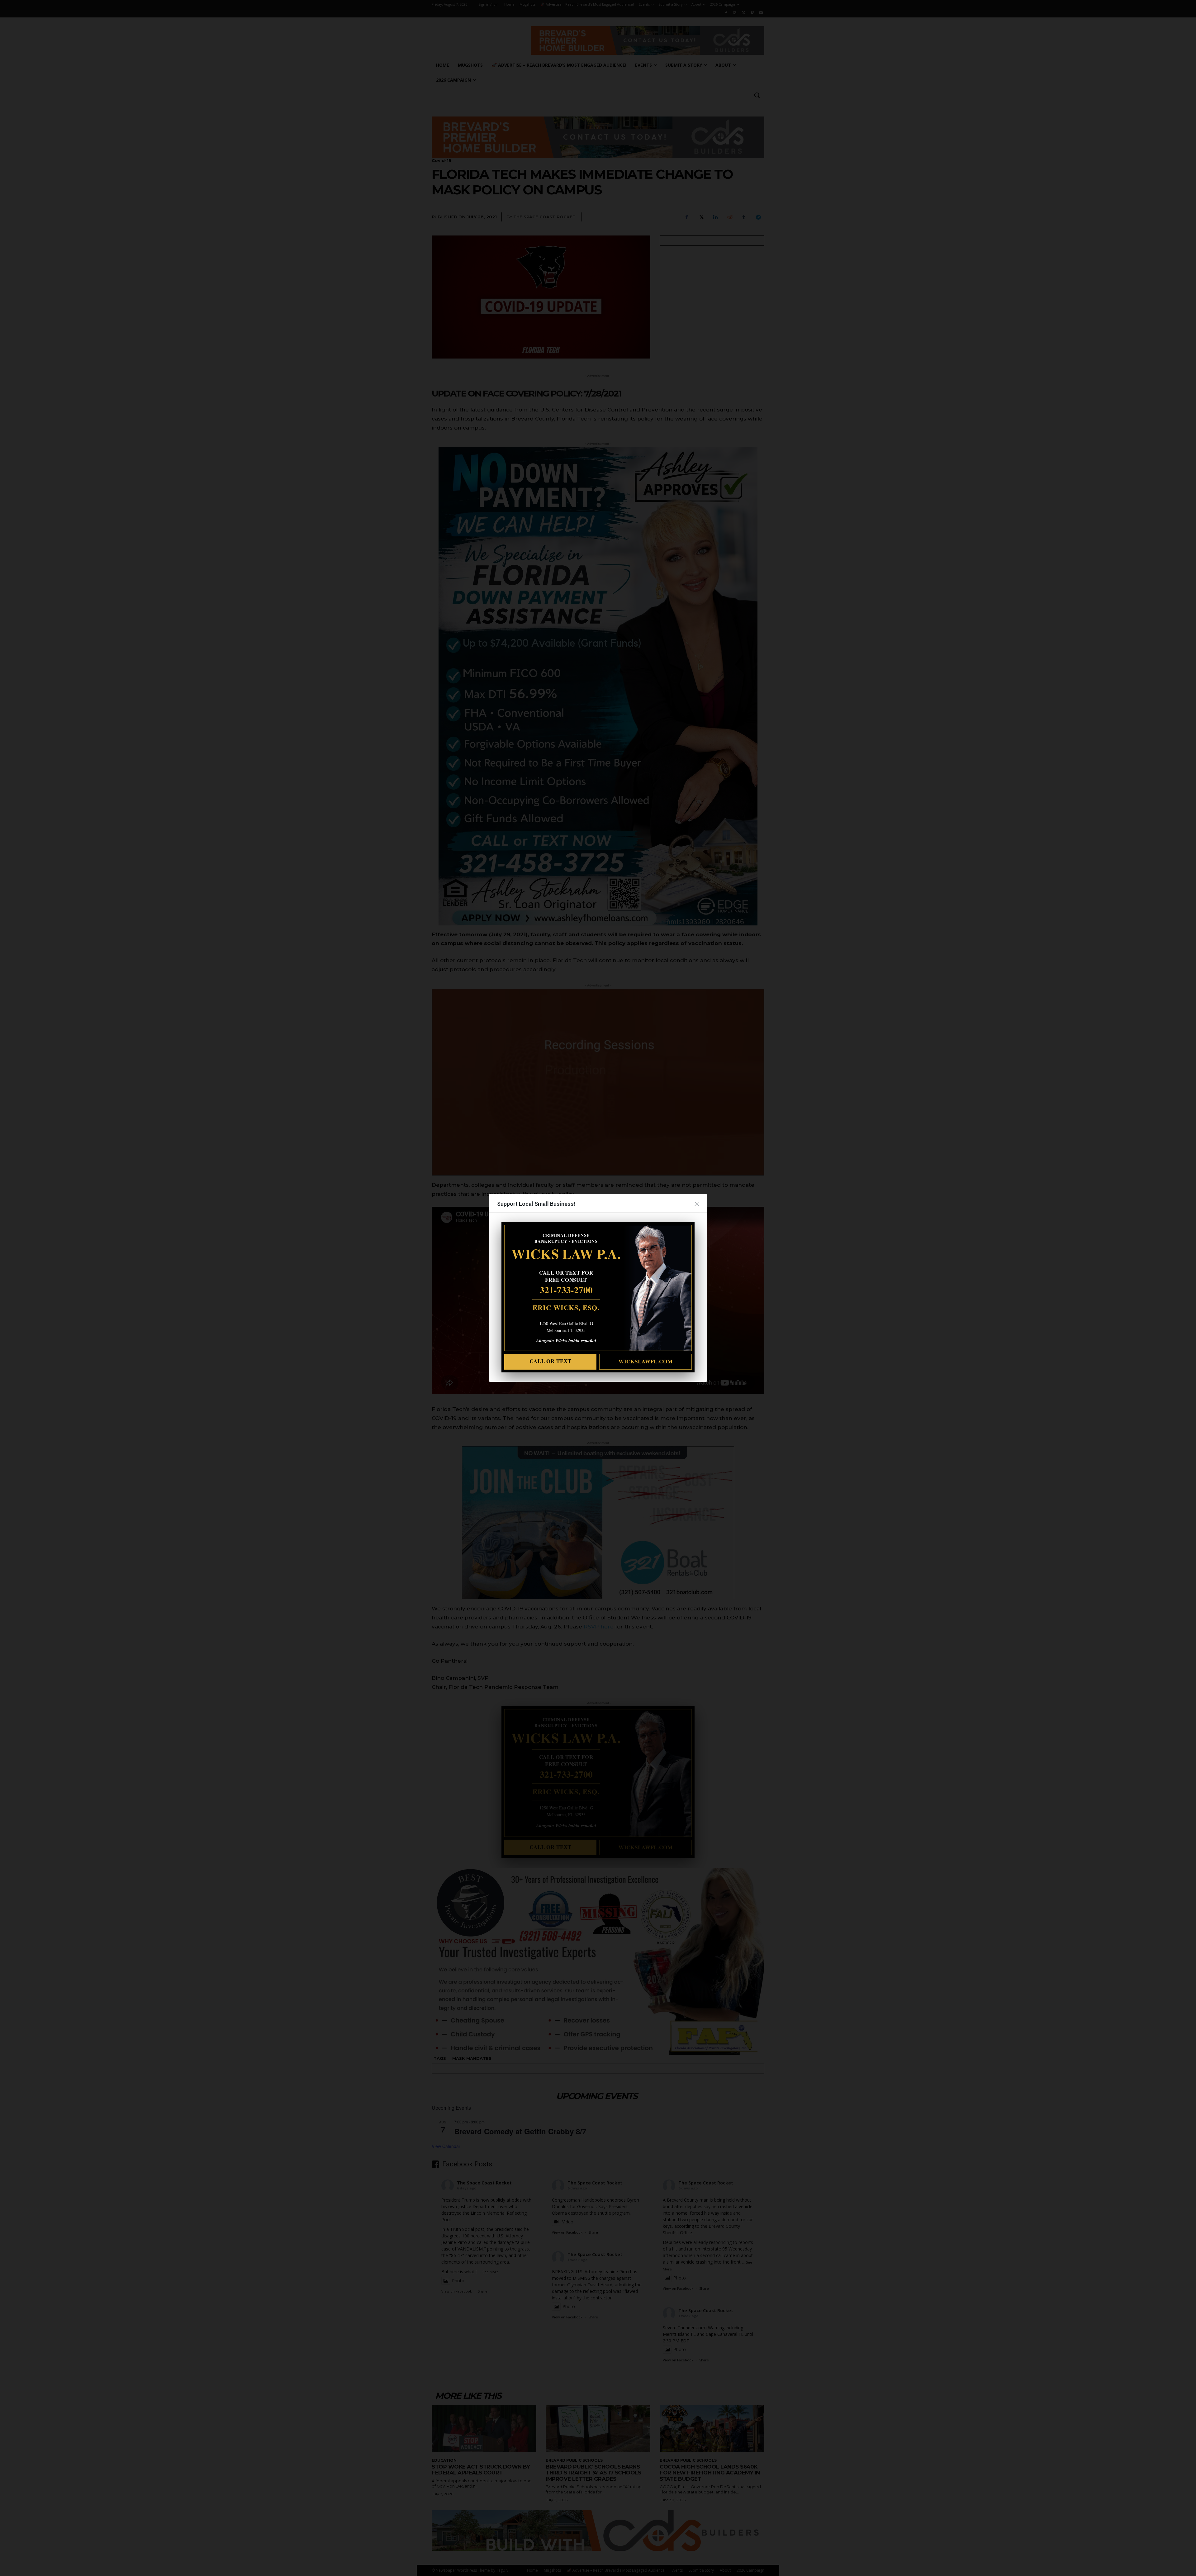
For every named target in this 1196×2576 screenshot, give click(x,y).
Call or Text (550, 1361)
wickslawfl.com (646, 1361)
